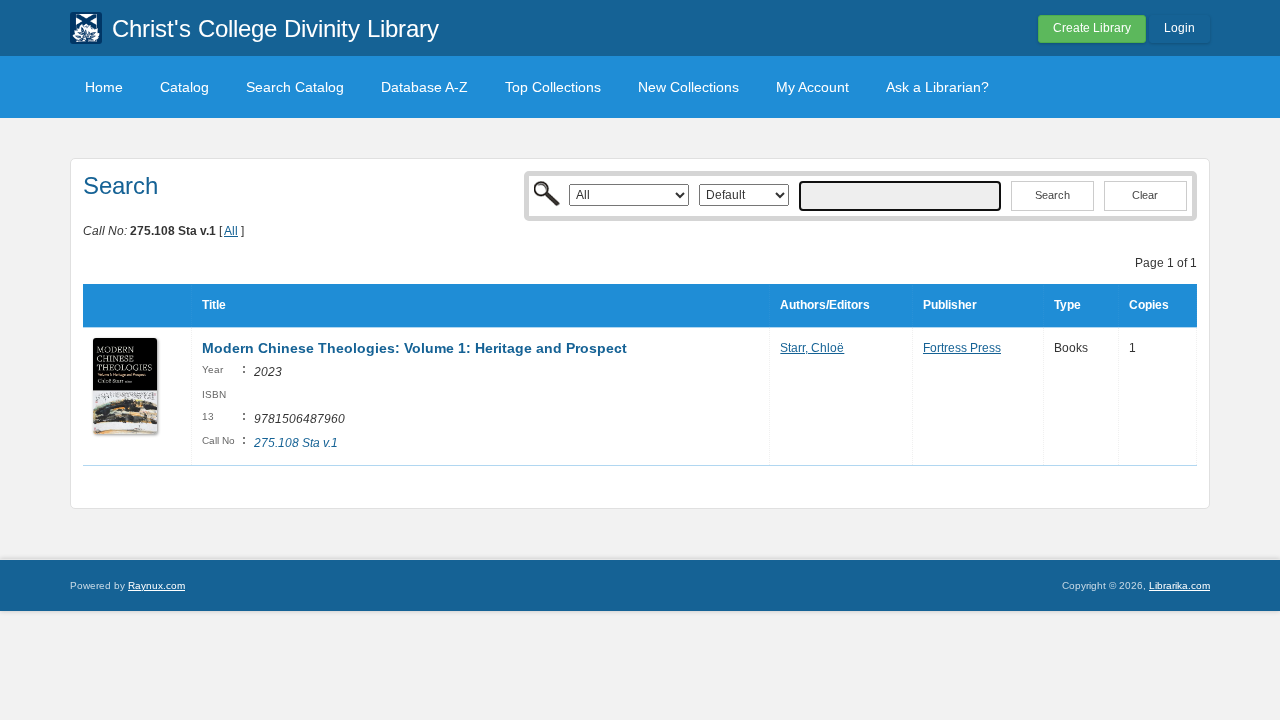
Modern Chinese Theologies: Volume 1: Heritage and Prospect (414, 348)
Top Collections (553, 87)
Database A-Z (424, 87)
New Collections (688, 87)
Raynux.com (156, 585)
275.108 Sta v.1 (296, 443)
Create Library (1092, 28)
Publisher (950, 305)
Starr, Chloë (812, 348)
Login (1179, 28)
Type (1067, 305)
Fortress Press (962, 348)
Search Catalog (295, 87)
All (231, 231)
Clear (1145, 195)
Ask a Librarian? (937, 87)
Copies (1149, 305)
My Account (812, 87)
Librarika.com (1179, 585)
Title (214, 305)
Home (104, 87)
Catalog (184, 87)
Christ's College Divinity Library (275, 28)
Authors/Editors (825, 305)
